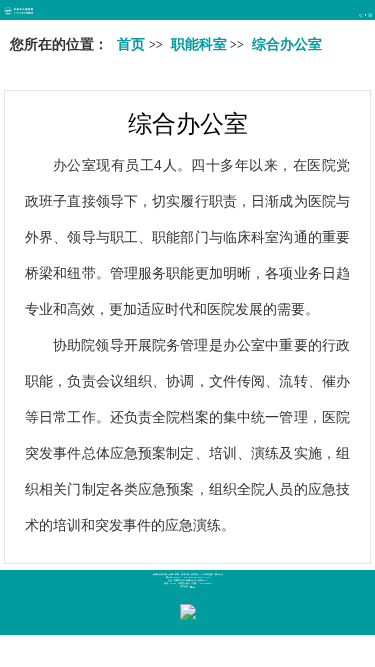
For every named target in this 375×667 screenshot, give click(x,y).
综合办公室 (188, 123)
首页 (131, 44)
